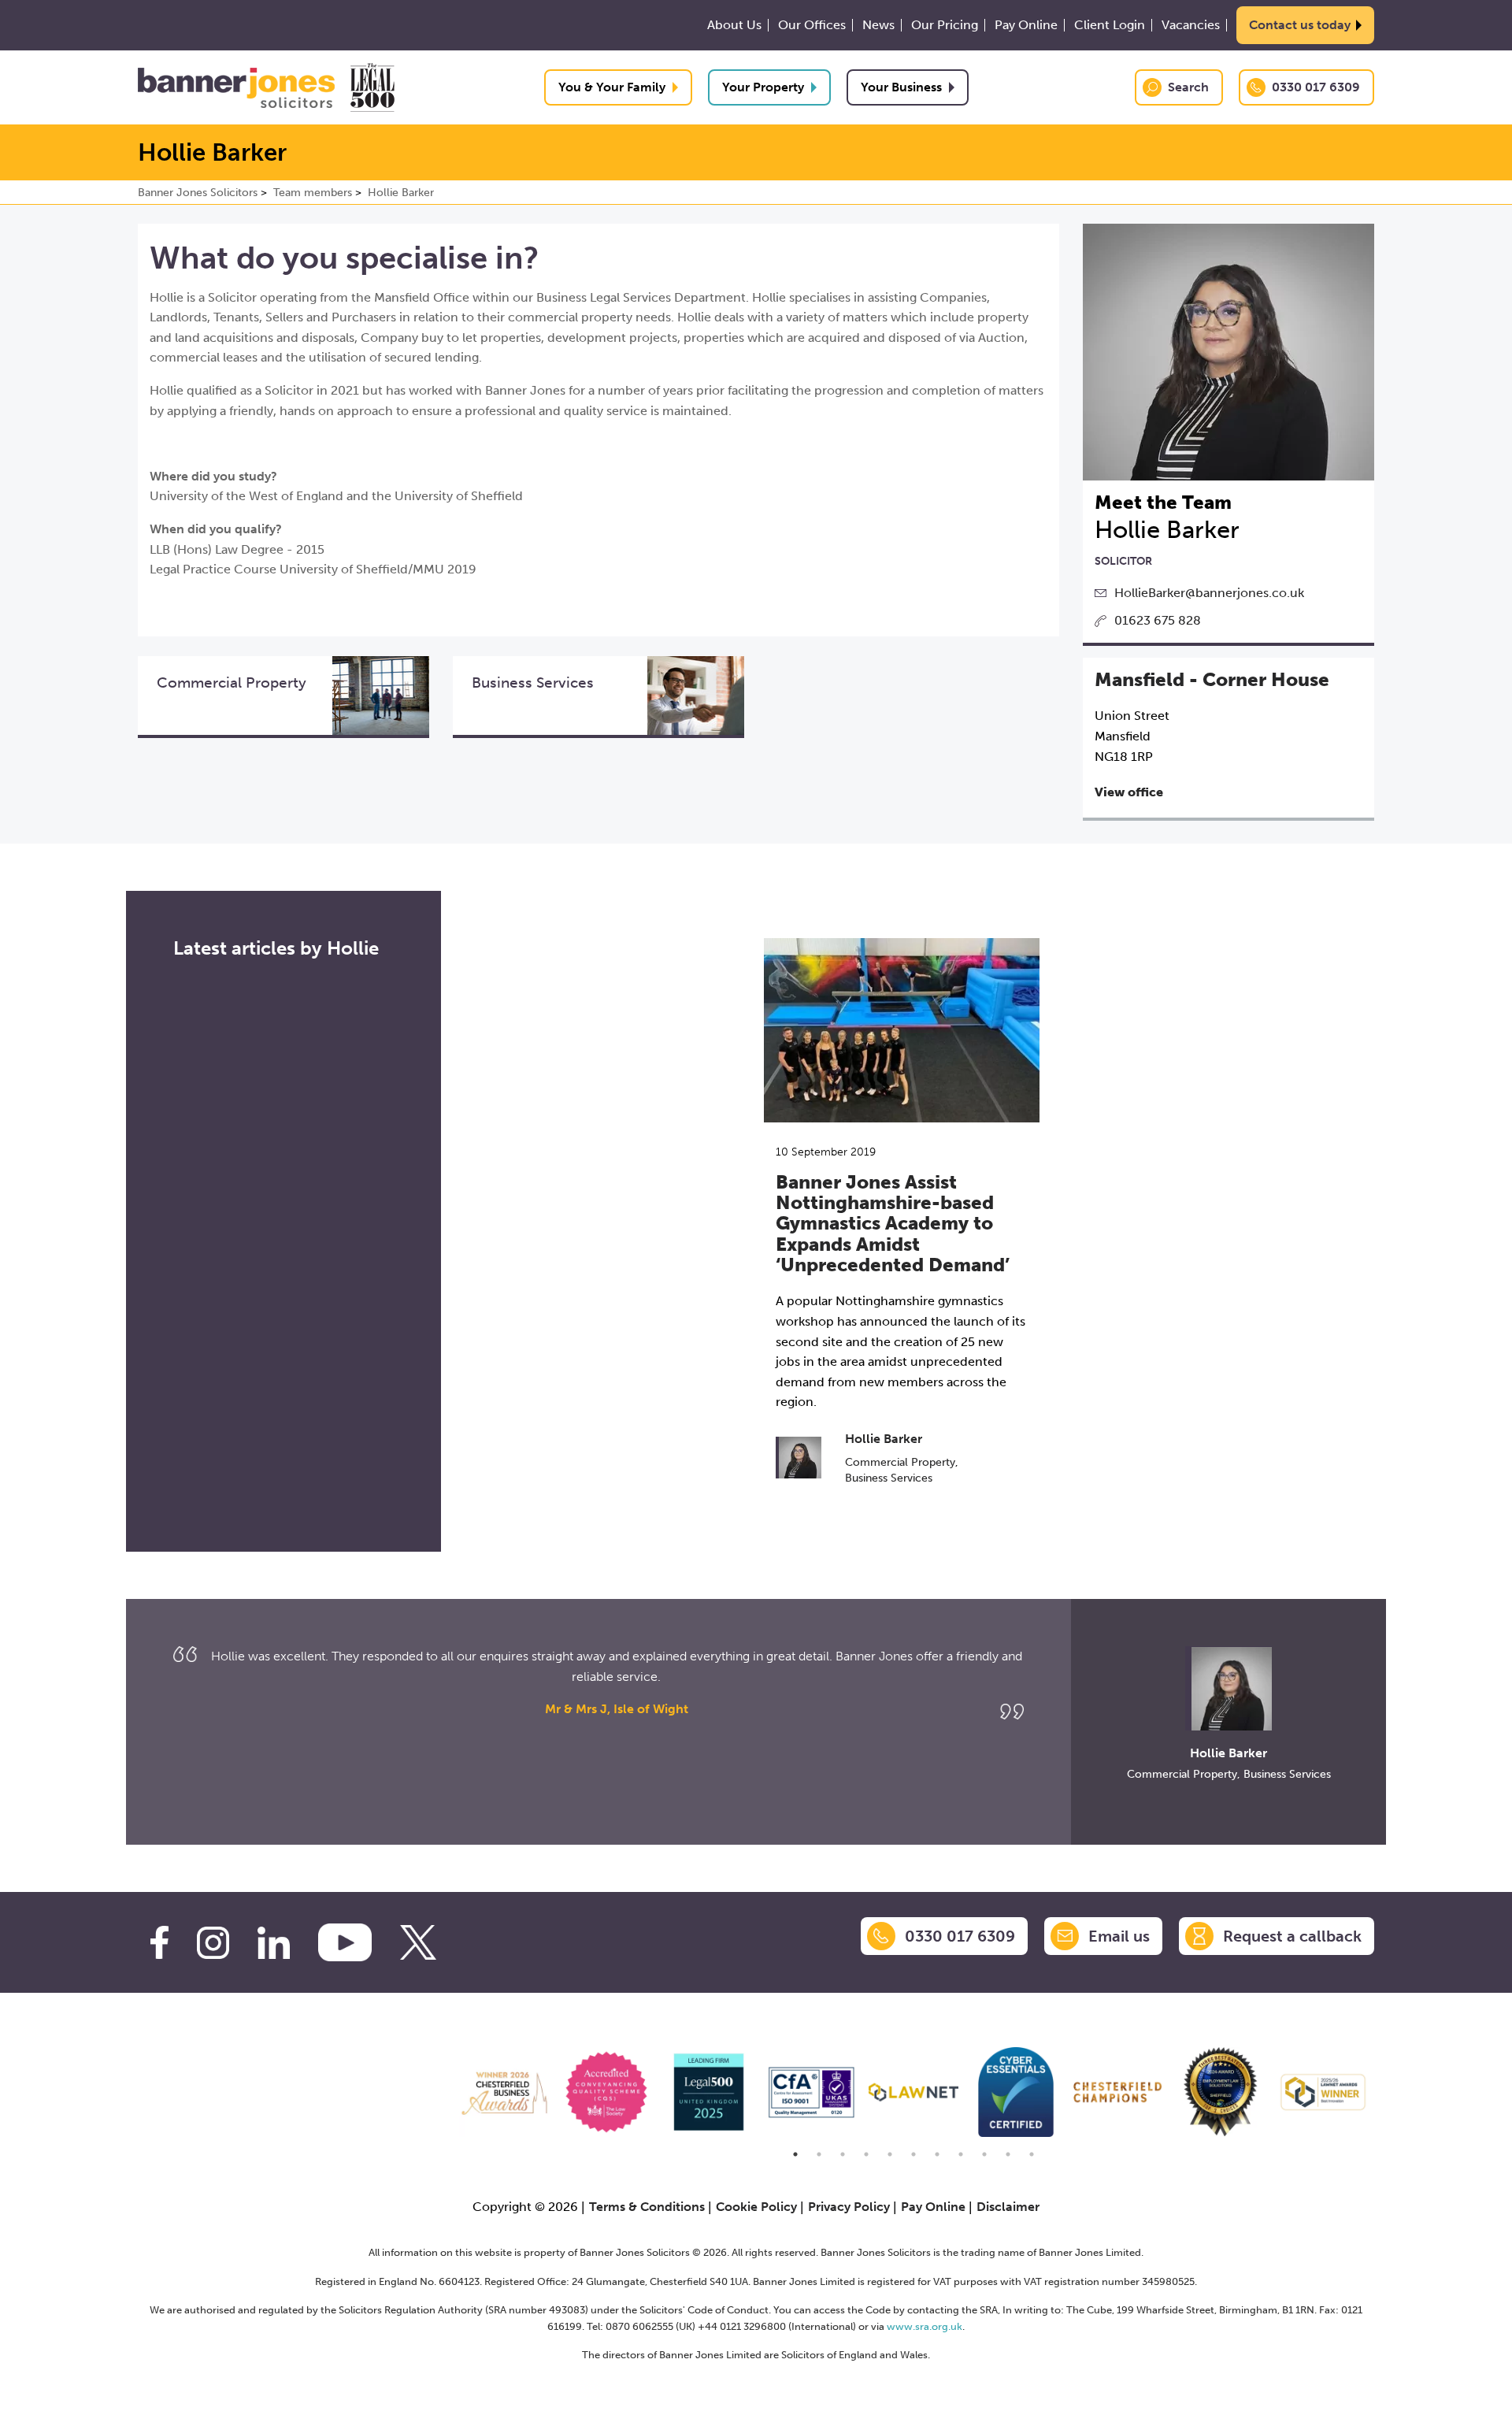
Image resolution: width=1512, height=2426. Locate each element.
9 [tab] (984, 2154)
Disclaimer (1008, 2207)
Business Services (889, 1478)
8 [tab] (961, 2154)
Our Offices (812, 25)
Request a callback (1292, 1936)
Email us (1119, 1936)
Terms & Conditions (647, 2207)
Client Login (1110, 25)
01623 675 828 (1158, 620)
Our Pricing (945, 25)
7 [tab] (937, 2154)
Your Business (901, 87)
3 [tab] (843, 2154)
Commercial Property (900, 1462)
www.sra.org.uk (925, 2326)
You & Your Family (612, 87)
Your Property (763, 87)
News (878, 25)
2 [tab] (819, 2154)
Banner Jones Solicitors (198, 193)
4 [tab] (866, 2154)
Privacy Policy (849, 2207)
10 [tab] (1008, 2154)
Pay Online (1026, 25)
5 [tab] (890, 2154)
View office (1129, 792)
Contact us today (1300, 25)
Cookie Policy (756, 2207)
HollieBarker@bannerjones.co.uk (1209, 593)
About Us (734, 25)
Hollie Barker (401, 193)
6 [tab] (913, 2154)
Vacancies (1191, 25)
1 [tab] (795, 2154)
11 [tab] (1032, 2154)
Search (1188, 87)
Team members (313, 193)
